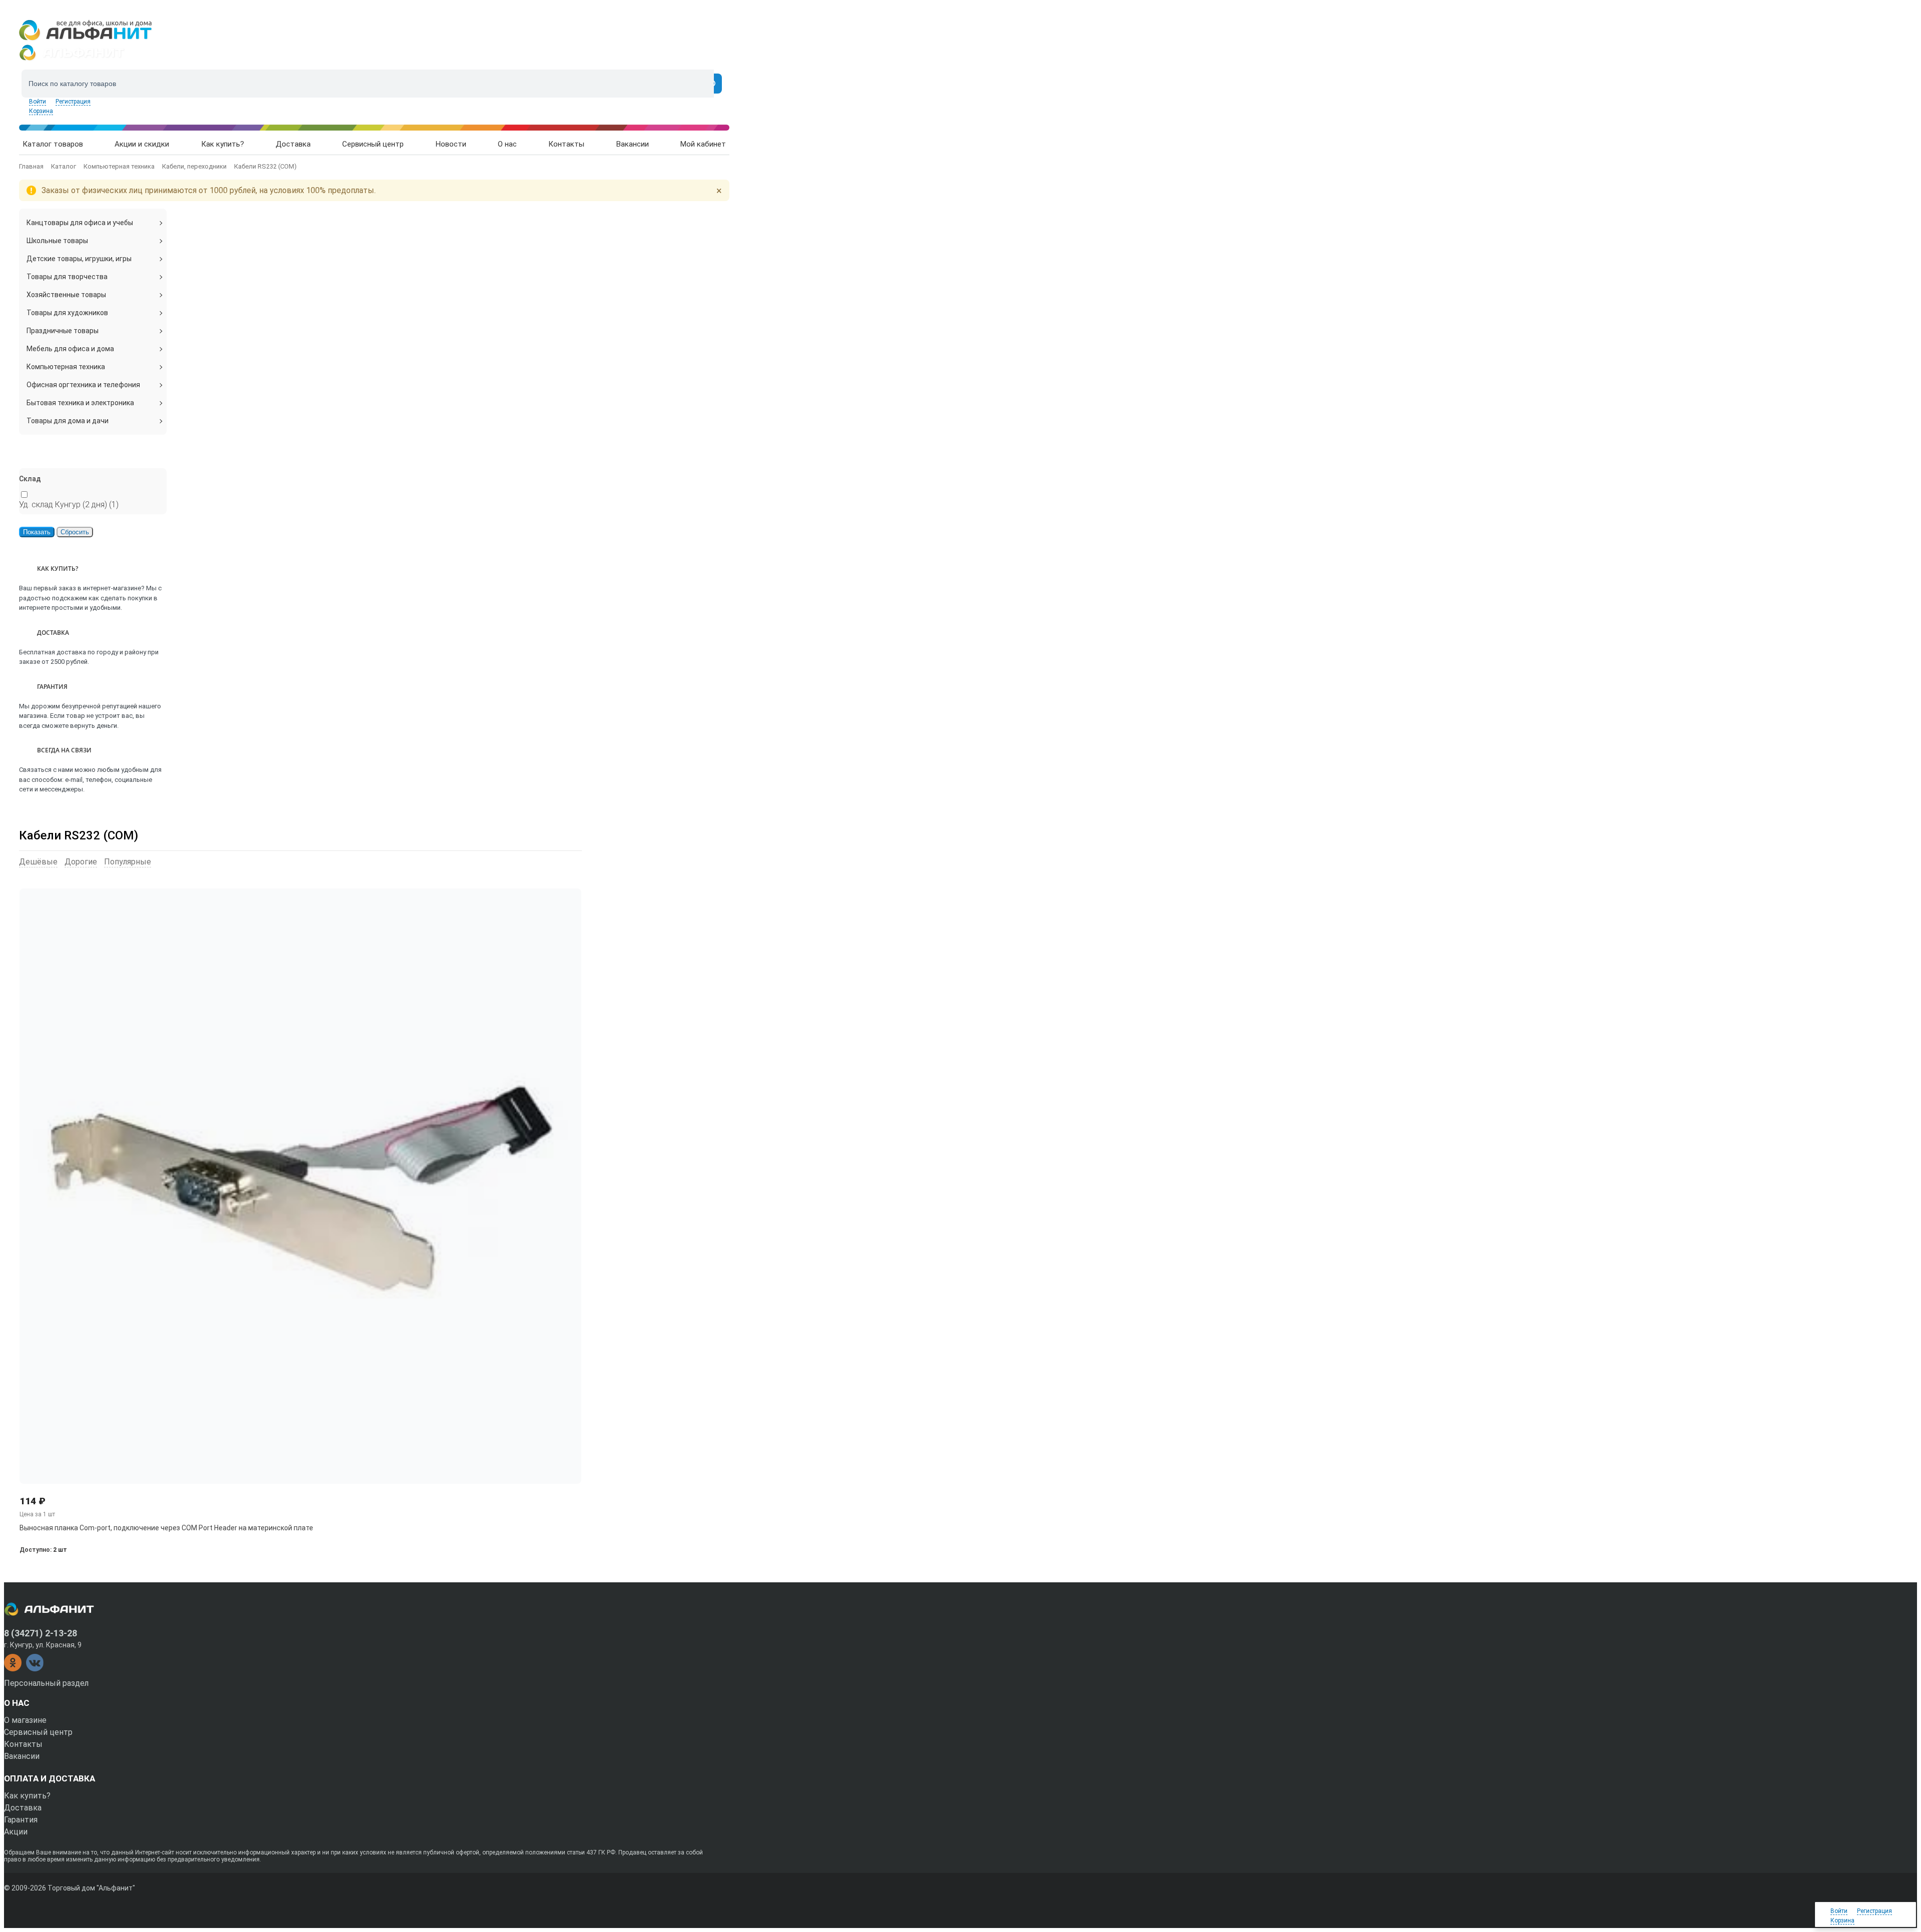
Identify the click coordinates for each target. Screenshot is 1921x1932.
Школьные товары (57, 241)
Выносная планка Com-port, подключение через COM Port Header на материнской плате (166, 1528)
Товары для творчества (67, 277)
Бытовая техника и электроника (80, 403)
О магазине (25, 1720)
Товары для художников (67, 313)
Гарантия (21, 1820)
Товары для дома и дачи (68, 421)
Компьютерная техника (66, 367)
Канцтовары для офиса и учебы (80, 223)
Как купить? (27, 1796)
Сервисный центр (38, 1732)
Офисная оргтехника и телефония (83, 385)
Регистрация (73, 102)
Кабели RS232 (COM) (79, 835)
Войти (38, 102)
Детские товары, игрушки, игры (79, 259)
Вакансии (22, 1756)
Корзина (41, 111)
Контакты (23, 1744)
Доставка (23, 1808)
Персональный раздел (46, 1683)
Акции (16, 1832)
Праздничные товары (63, 331)
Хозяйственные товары (66, 295)
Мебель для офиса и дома (70, 349)
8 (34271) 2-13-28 (41, 1633)
